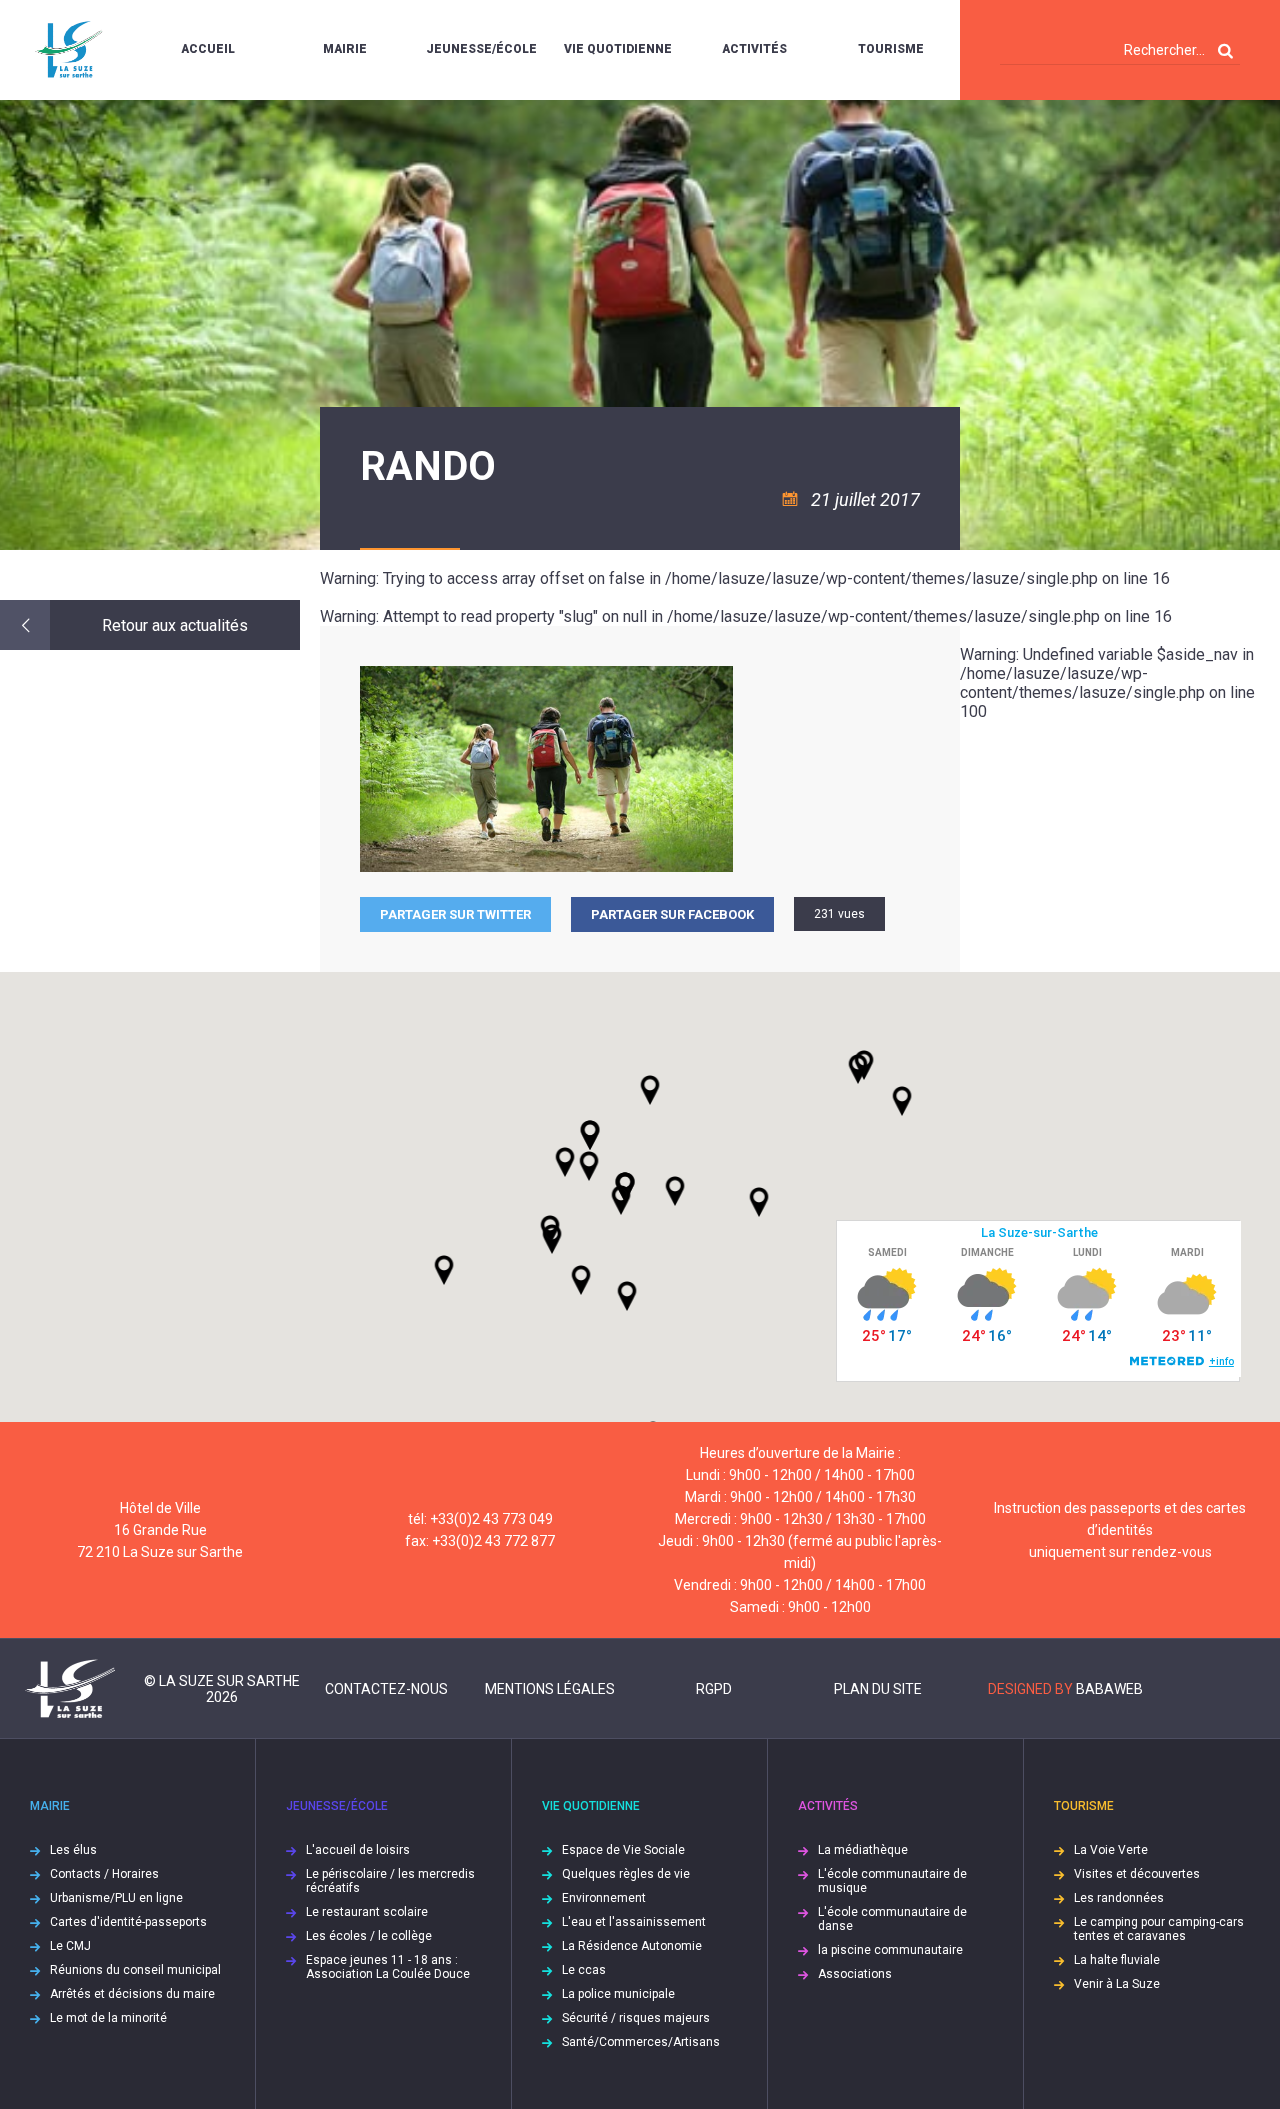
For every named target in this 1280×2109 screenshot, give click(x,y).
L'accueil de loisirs (358, 1850)
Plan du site (878, 1689)
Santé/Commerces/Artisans (641, 2042)
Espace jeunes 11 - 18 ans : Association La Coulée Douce (388, 1967)
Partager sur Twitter (455, 914)
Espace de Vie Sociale (623, 1850)
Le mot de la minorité (108, 2018)
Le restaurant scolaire (367, 1912)
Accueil (208, 49)
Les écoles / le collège (369, 1936)
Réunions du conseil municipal (135, 1970)
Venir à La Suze (1117, 1984)
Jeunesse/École (481, 49)
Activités (754, 49)
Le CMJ (70, 1946)
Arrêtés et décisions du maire (132, 1994)
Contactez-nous (386, 1689)
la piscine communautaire (890, 1950)
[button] (675, 1191)
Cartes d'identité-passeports (128, 1922)
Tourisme (891, 49)
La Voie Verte (1111, 1850)
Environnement (604, 1898)
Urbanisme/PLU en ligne (116, 1898)
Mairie (345, 49)
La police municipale (618, 1994)
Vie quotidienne (618, 49)
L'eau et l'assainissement (634, 1922)
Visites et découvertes (1137, 1874)
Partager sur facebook (672, 914)
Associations (855, 1974)
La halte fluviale (1117, 1960)
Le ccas (584, 1970)
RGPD (714, 1689)
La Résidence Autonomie (632, 1946)
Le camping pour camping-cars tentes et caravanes (1159, 1929)
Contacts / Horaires (104, 1874)
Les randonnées (1119, 1898)
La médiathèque (863, 1850)
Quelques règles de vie (626, 1874)
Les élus (73, 1850)
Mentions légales (550, 1689)
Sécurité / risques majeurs (636, 2018)
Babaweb (1109, 1689)
